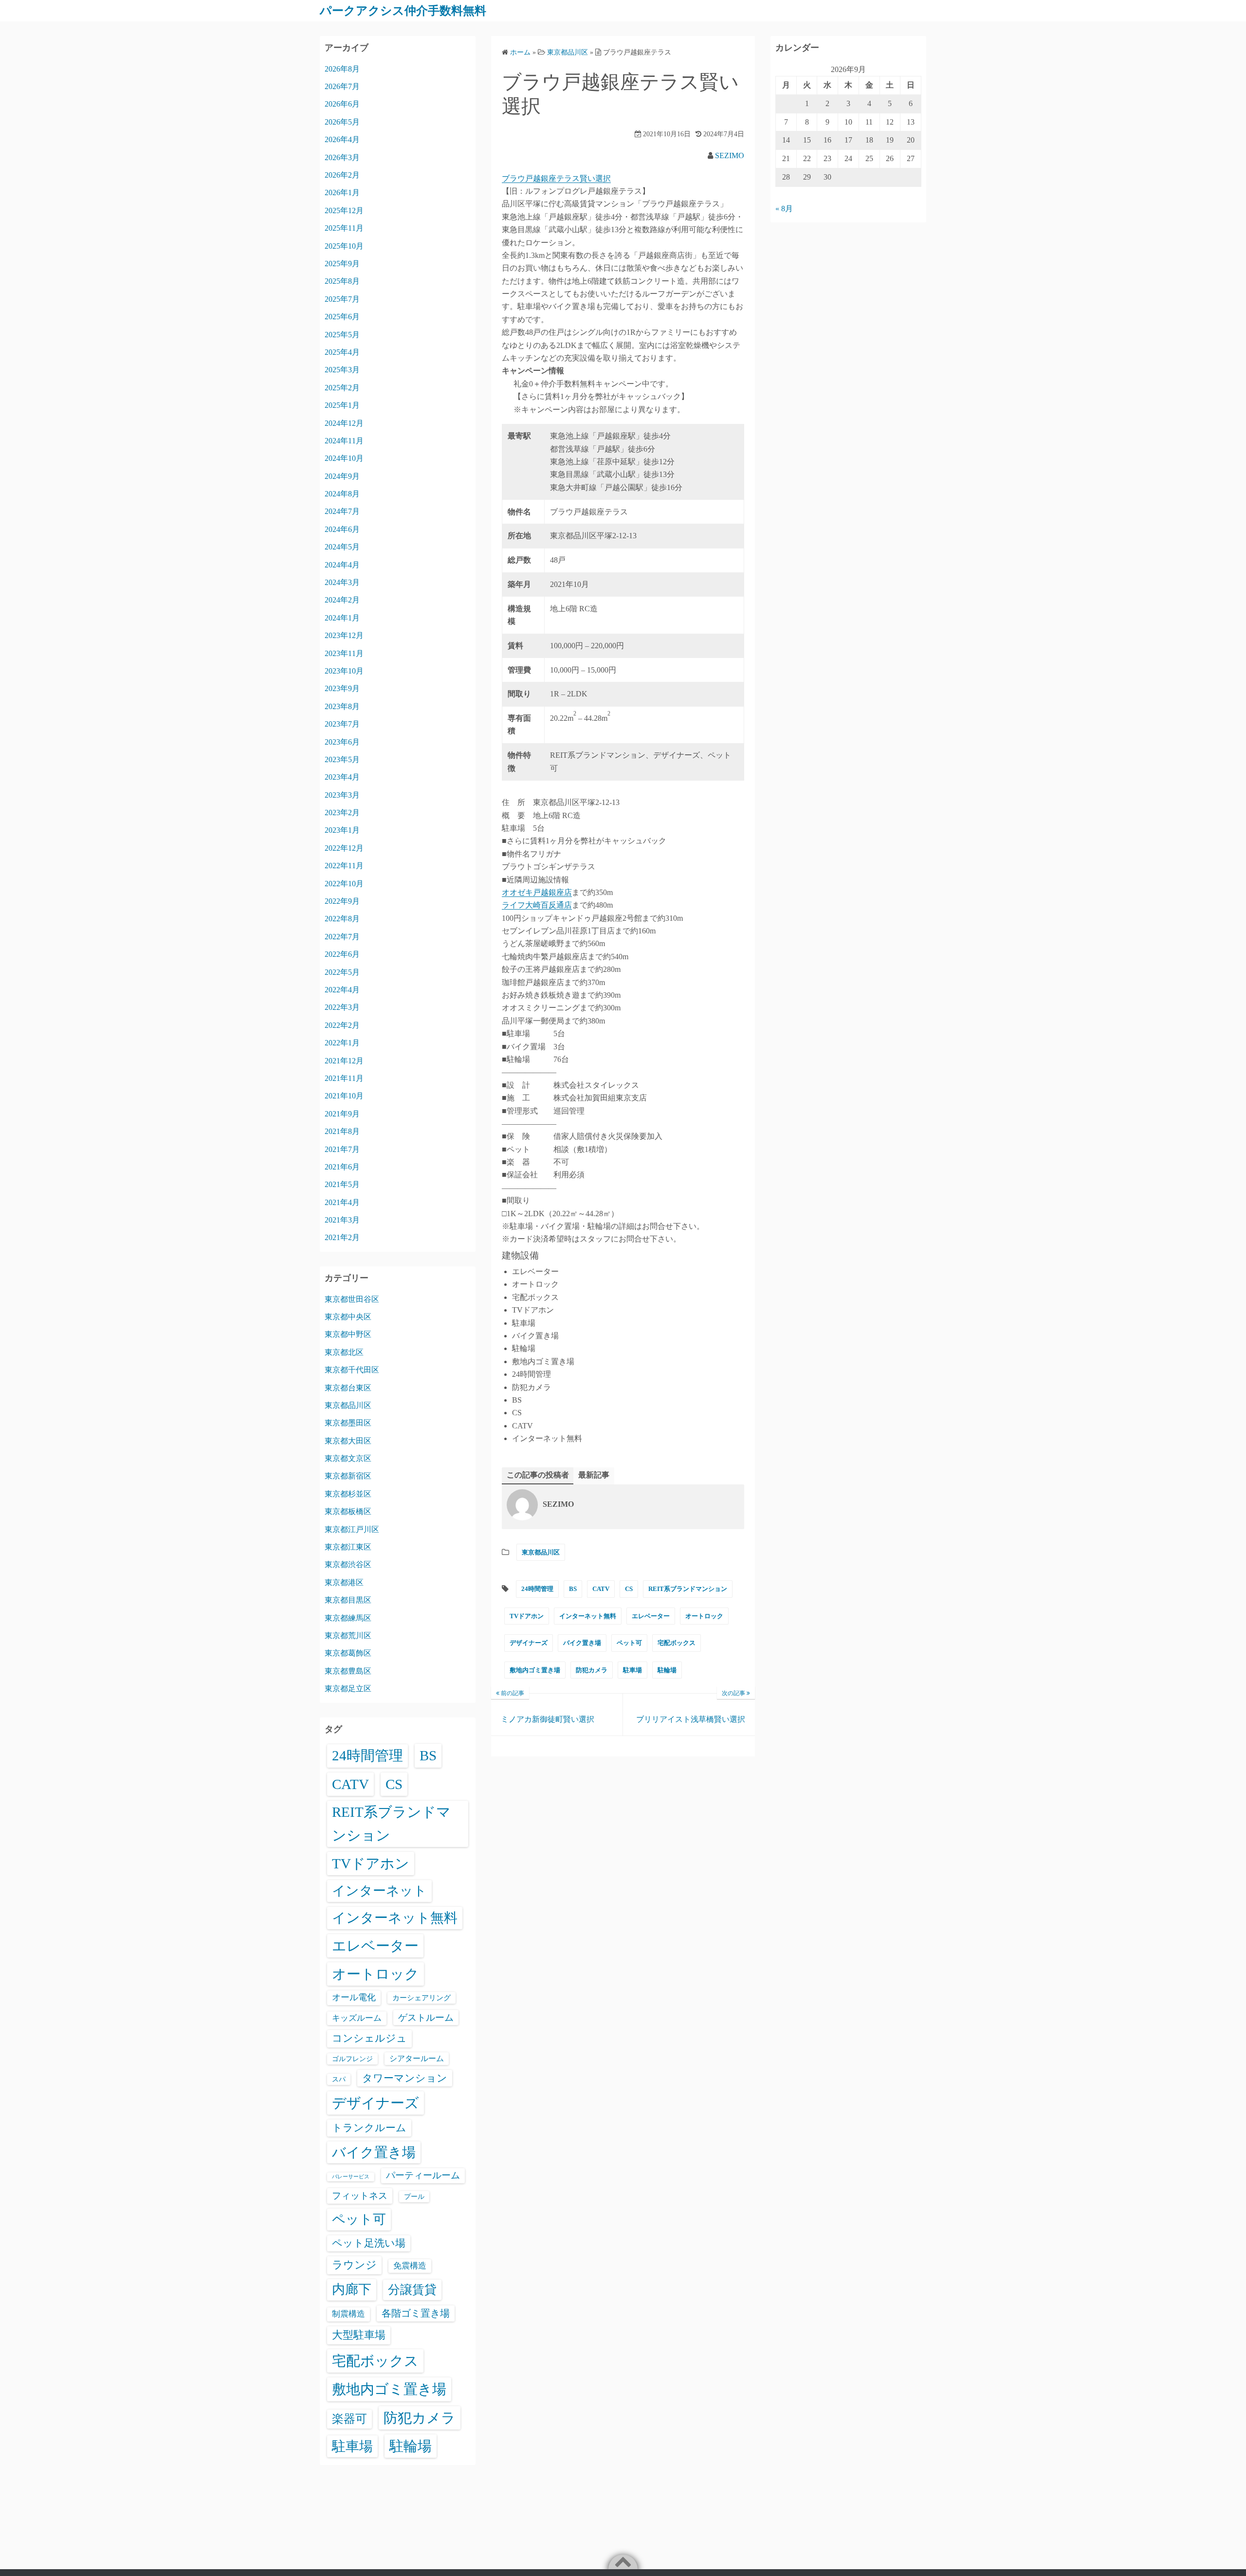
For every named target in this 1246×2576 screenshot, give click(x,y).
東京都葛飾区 (348, 1653)
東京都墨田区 (348, 1423)
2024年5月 (342, 547)
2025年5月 (342, 335)
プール (414, 2196)
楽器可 (349, 2419)
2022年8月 (342, 919)
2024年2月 (342, 600)
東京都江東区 (348, 1547)
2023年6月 (342, 742)
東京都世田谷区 (352, 1299)
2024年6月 (342, 529)
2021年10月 (344, 1096)
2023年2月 (342, 813)
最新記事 (594, 1475)
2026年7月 (342, 86)
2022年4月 (342, 990)
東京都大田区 (348, 1441)
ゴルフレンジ (352, 2059)
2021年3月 (342, 1220)
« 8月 (784, 209)
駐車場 (632, 1670)
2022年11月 (344, 866)
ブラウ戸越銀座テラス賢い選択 (556, 178)
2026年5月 (342, 122)
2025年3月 (342, 370)
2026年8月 (342, 69)
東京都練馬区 (348, 1618)
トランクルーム (369, 2128)
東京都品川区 (541, 1552)
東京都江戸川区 (352, 1529)
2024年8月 (342, 494)
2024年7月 (342, 511)
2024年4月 (342, 565)
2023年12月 (344, 635)
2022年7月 (342, 937)
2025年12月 (344, 210)
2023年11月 (344, 653)
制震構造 (348, 2314)
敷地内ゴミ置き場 (535, 1670)
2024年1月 (342, 618)
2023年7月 (342, 724)
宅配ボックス (677, 1643)
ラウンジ (354, 2265)
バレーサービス (351, 2177)
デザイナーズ (529, 1643)
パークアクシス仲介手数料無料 (403, 11)
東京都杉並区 (348, 1494)
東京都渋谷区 (348, 1564)
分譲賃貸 (412, 2290)
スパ (339, 2079)
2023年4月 (342, 777)
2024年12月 (344, 423)
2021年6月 (342, 1167)
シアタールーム (417, 2058)
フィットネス (360, 2196)
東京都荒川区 (348, 1635)
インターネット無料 (588, 1616)
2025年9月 (342, 264)
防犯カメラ (592, 1670)
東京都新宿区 (348, 1476)
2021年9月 (342, 1114)
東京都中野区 (348, 1334)
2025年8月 (342, 281)
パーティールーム (423, 2175)
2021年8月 (342, 1131)
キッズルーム (357, 2018)
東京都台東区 (348, 1388)
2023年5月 (342, 759)
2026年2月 (342, 175)
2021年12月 (344, 1061)
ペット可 (629, 1643)
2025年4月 (342, 352)
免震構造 (410, 2266)
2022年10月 (344, 884)
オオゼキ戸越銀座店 (537, 892)
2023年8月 (342, 706)
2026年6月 (342, 104)
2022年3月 (342, 1007)
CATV (601, 1589)
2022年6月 (342, 954)
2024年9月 (342, 476)
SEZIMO (730, 155)
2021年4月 (342, 1202)
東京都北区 (344, 1352)
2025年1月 (342, 405)
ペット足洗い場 (369, 2243)
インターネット (379, 1891)
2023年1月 (342, 830)
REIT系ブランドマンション (688, 1589)
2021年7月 (342, 1149)
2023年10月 (344, 671)
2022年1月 (342, 1043)
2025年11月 (344, 228)
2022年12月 (344, 848)
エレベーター (651, 1616)
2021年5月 (342, 1184)
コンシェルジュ (369, 2038)
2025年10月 (344, 246)
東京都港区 (344, 1582)
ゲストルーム (426, 2018)
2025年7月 (342, 299)
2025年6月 (342, 317)
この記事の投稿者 (538, 1475)
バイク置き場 (582, 1643)
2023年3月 (342, 795)
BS (573, 1589)
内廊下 (352, 2289)
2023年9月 (342, 688)
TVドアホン (527, 1616)
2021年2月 (342, 1237)
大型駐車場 (359, 2335)
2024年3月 (342, 582)
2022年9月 (342, 901)
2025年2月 (342, 388)
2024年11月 (344, 441)
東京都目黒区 (348, 1600)
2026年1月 (342, 192)
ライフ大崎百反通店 (537, 905)
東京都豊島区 (348, 1671)
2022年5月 (342, 972)
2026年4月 (342, 139)
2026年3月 (342, 157)
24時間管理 (537, 1589)
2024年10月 (344, 458)
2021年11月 (344, 1078)
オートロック (704, 1616)
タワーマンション (405, 2078)
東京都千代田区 (352, 1370)
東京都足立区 (348, 1689)
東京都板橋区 (348, 1511)
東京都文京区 (348, 1458)
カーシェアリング (421, 1998)
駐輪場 (667, 1670)
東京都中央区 (348, 1317)
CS (629, 1589)
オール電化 (354, 1997)
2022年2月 (342, 1025)
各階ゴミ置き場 (416, 2313)
